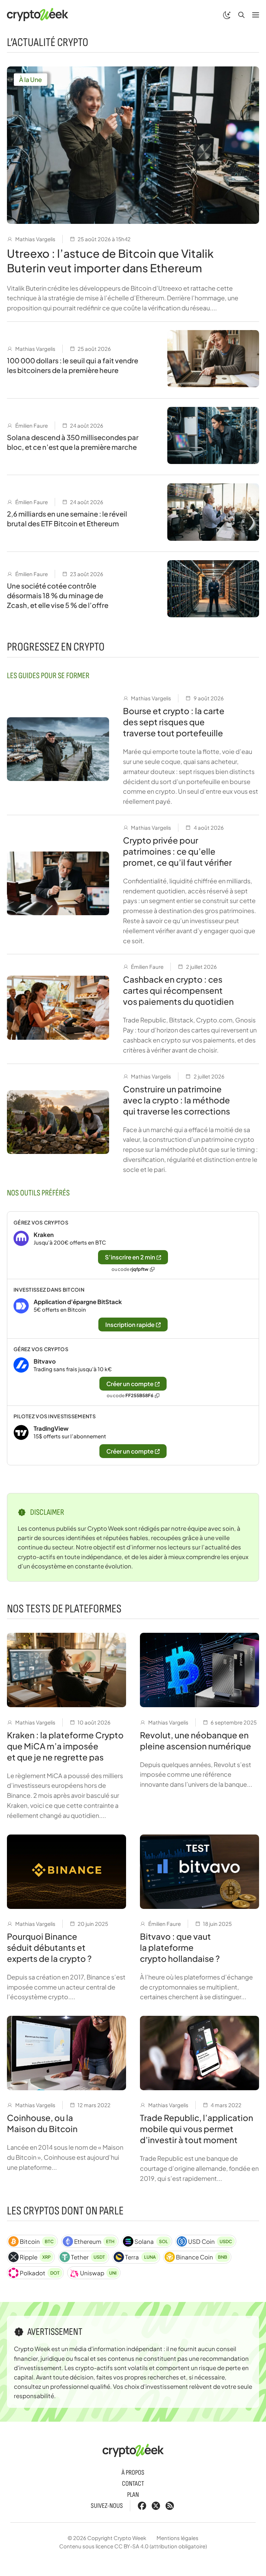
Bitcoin (37, 2241)
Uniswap (98, 2273)
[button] (241, 15)
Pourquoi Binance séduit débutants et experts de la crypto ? (49, 1947)
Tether (88, 2257)
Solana (151, 2241)
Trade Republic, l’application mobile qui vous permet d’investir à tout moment (197, 2129)
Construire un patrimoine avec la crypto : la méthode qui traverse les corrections (176, 1100)
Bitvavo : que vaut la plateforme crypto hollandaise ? (180, 1947)
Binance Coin (202, 2257)
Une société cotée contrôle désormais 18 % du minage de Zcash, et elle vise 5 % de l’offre (58, 595)
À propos (133, 2473)
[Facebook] (142, 2506)
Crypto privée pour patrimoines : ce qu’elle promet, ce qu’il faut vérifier (177, 851)
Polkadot (40, 2273)
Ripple (35, 2257)
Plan (133, 2495)
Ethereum (94, 2241)
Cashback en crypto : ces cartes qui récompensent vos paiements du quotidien (178, 990)
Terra (140, 2257)
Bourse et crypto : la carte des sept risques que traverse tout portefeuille (174, 722)
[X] (156, 2506)
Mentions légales (178, 2538)
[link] (133, 1245)
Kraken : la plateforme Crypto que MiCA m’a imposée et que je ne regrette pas (65, 1746)
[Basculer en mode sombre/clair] (227, 15)
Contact (133, 2484)
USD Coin (210, 2241)
